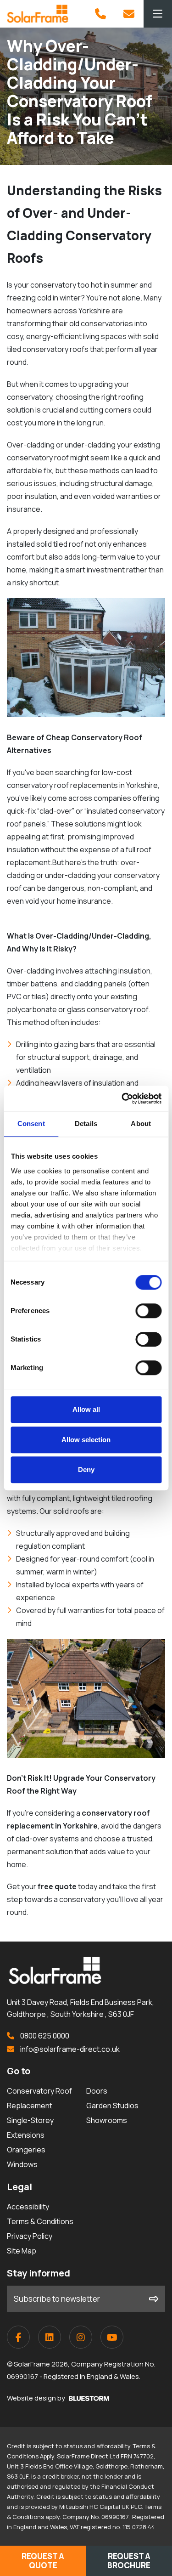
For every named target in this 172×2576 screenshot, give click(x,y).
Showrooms (107, 2120)
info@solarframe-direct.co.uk (69, 2049)
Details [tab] (86, 1124)
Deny (86, 1469)
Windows (22, 2164)
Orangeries (26, 2150)
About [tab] (141, 1124)
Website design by (37, 2398)
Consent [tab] (31, 1124)
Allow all (86, 1409)
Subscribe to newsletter (57, 2299)
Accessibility (28, 2207)
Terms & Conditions (40, 2221)
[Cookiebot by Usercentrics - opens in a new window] (122, 1098)
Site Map (22, 2251)
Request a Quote (43, 2561)
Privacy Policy (30, 2236)
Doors (97, 2091)
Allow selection (86, 1440)
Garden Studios (112, 2106)
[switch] (148, 1311)
